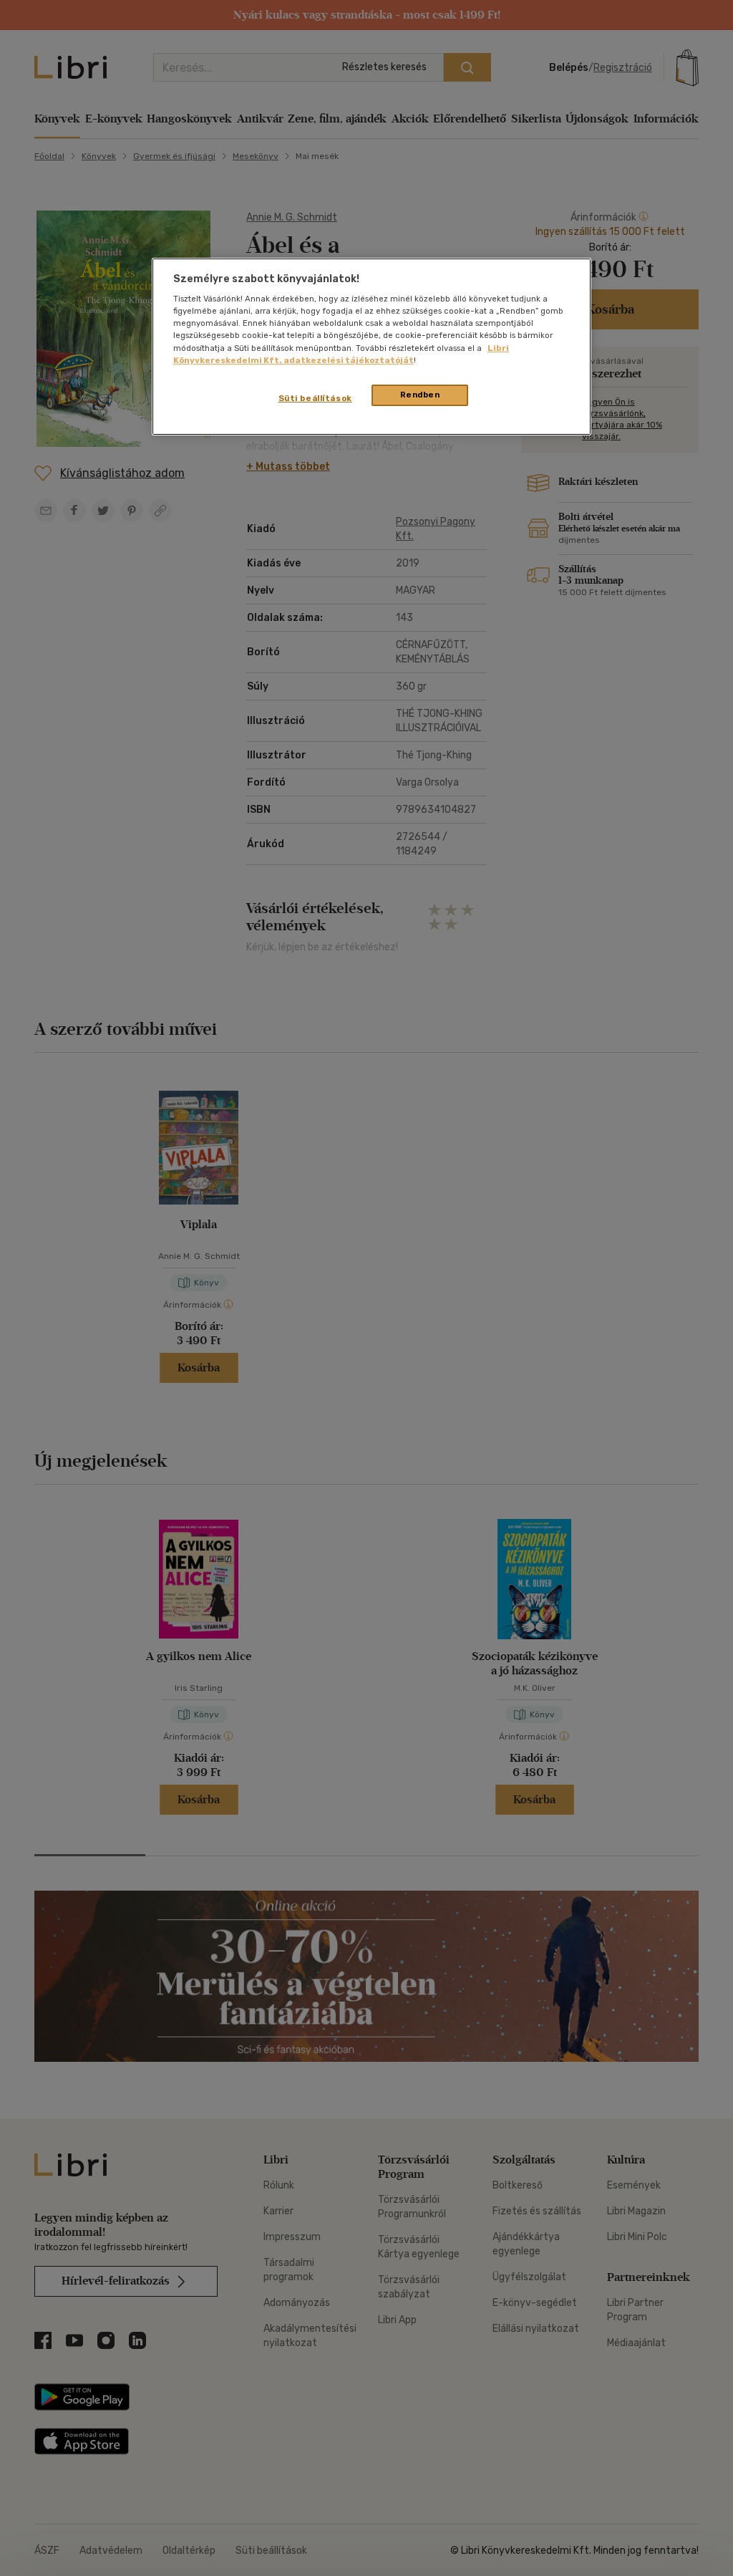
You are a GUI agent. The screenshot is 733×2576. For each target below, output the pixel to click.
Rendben (420, 395)
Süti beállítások (315, 398)
